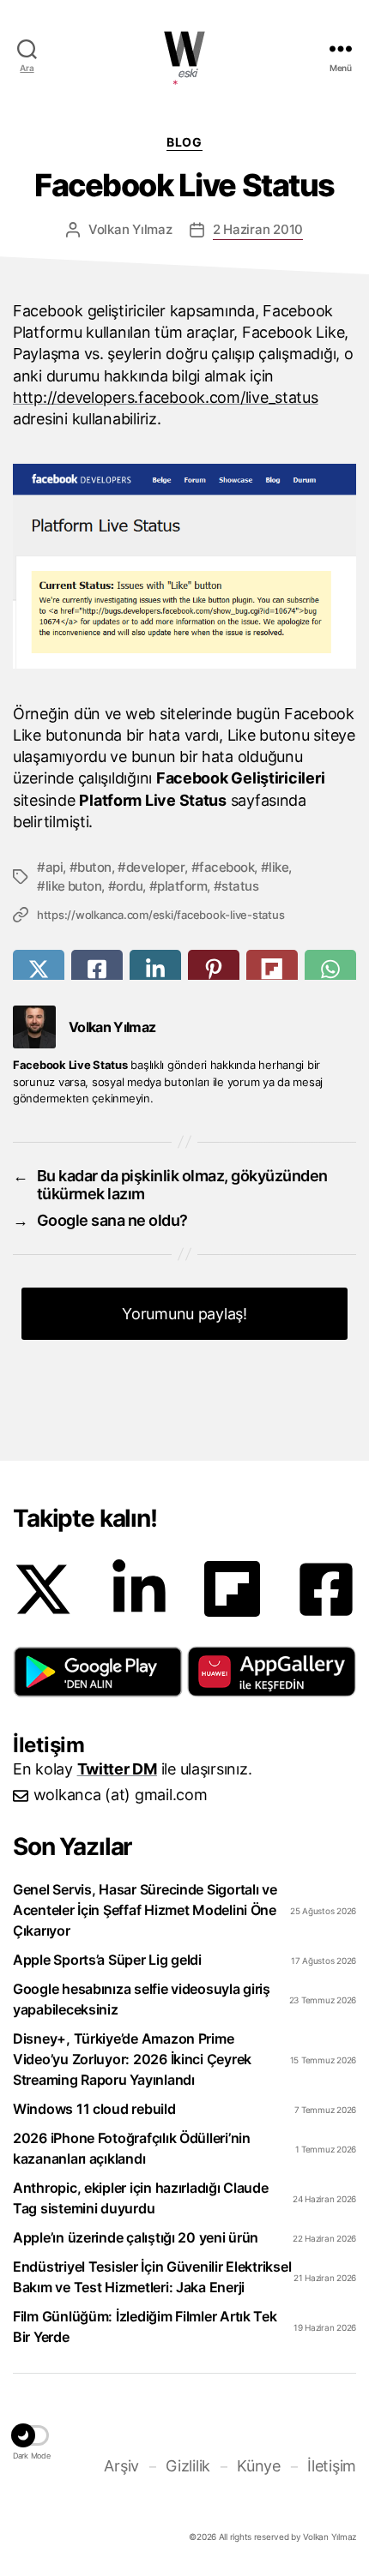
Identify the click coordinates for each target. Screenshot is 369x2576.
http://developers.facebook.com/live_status (166, 397)
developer (155, 867)
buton (94, 867)
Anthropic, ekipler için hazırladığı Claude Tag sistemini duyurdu (141, 2198)
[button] (98, 1672)
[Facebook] (326, 1589)
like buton (73, 886)
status (240, 886)
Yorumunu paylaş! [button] (184, 1314)
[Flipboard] (232, 1589)
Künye (259, 2466)
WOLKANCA (184, 49)
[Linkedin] (139, 1589)
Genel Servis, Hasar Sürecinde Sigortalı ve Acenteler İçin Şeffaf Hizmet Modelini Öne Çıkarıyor (145, 1910)
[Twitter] (43, 1589)
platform (182, 886)
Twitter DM (117, 1769)
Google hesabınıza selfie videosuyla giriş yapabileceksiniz (142, 1999)
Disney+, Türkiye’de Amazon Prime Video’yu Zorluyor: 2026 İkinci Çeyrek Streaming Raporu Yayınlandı (132, 2059)
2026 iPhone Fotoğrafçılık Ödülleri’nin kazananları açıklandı (132, 2148)
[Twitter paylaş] (39, 969)
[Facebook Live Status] (184, 566)
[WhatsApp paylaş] (330, 969)
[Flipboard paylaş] (272, 969)
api (54, 867)
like (278, 867)
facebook (227, 867)
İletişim (332, 2466)
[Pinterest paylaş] (214, 969)
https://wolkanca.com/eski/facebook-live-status (160, 915)
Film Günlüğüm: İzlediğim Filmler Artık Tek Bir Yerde (145, 2327)
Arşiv (121, 2466)
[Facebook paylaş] (97, 969)
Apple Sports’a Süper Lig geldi (107, 1960)
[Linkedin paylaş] (155, 969)
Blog (184, 142)
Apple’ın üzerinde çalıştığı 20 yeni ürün (136, 2237)
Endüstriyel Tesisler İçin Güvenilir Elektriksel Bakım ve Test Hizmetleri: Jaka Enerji (152, 2277)
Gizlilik (188, 2466)
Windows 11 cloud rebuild (94, 2109)
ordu (129, 886)
